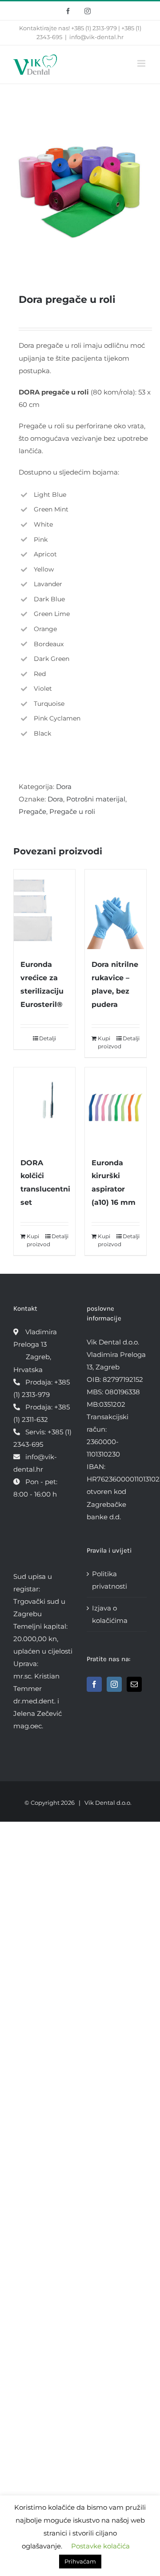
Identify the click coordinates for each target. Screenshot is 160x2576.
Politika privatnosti (110, 1580)
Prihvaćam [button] (80, 2561)
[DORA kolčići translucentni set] (44, 1107)
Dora (64, 787)
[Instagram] (114, 1684)
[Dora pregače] (80, 184)
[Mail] (134, 1684)
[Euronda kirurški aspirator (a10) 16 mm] (116, 1107)
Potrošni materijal (96, 799)
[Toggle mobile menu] (142, 63)
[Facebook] (94, 1684)
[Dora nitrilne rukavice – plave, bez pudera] (116, 909)
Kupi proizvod (106, 1042)
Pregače (32, 811)
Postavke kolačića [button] (100, 2546)
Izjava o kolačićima (110, 1614)
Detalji (48, 1038)
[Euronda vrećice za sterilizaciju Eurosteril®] (44, 909)
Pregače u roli (72, 811)
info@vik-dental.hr (96, 37)
